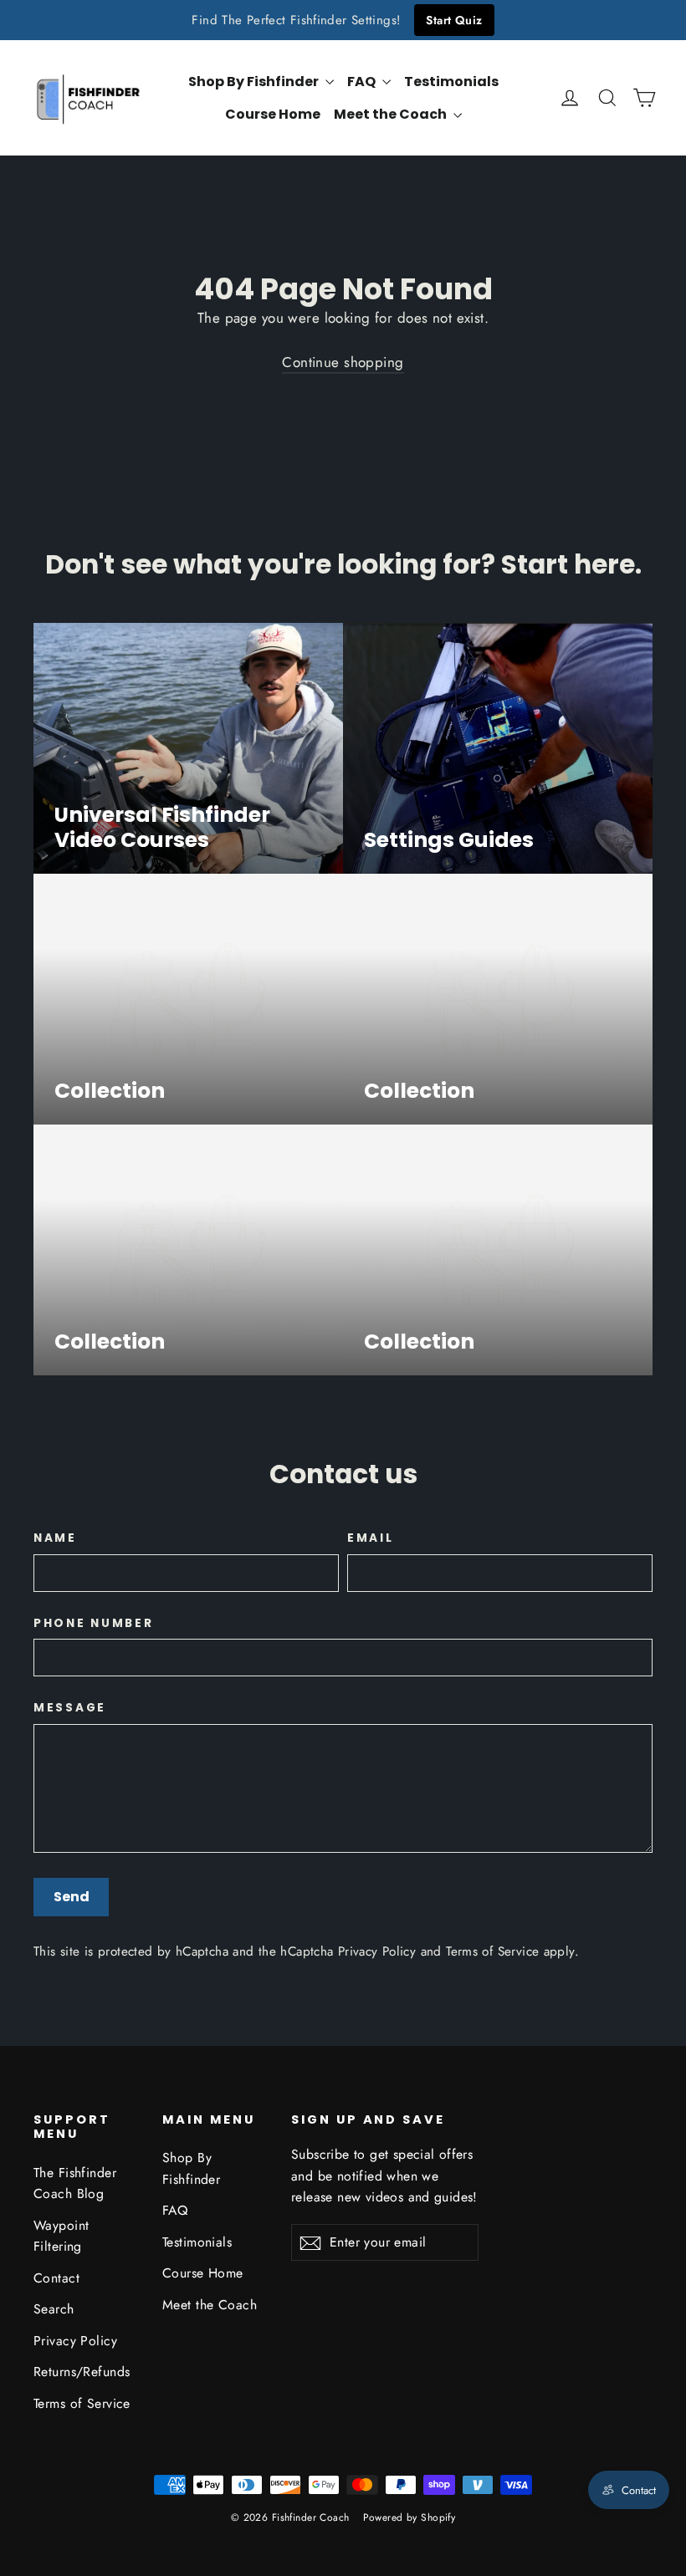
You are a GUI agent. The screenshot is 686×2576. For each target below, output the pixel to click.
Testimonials (451, 82)
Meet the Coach (392, 114)
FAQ (363, 82)
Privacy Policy (377, 1951)
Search (54, 2309)
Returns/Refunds (82, 2372)
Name (55, 1538)
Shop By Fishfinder (255, 82)
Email (371, 1538)
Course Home (273, 114)
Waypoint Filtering (61, 2236)
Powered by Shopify (410, 2517)
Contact (56, 2278)
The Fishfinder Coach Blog (75, 2183)
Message (70, 1708)
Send (72, 1897)
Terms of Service (492, 1951)
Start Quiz (454, 20)
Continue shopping (343, 362)
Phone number (94, 1624)
